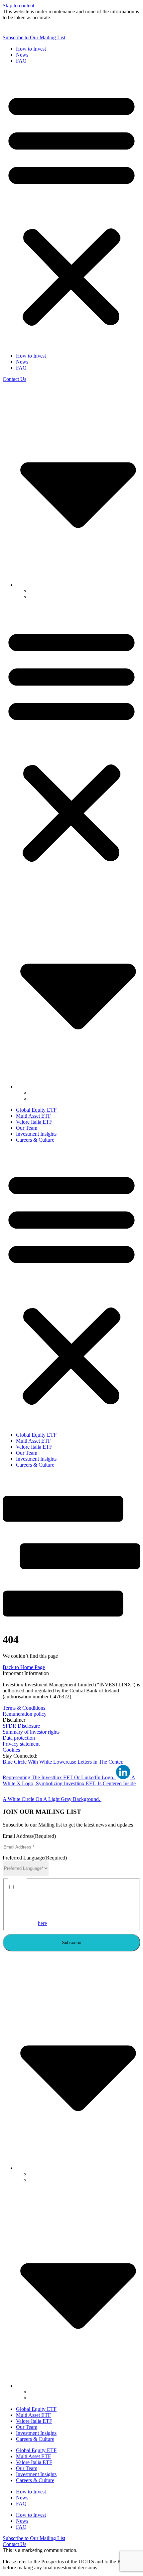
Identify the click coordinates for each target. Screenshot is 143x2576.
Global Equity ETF (36, 1110)
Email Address (29, 1836)
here (42, 1923)
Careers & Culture (35, 1140)
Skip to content (18, 5)
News (22, 55)
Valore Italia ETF (34, 1122)
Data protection (19, 1738)
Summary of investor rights (31, 1732)
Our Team (27, 1128)
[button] (71, 208)
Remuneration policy (25, 1714)
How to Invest (31, 49)
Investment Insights (36, 1134)
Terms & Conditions (24, 1708)
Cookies (11, 1750)
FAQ (21, 61)
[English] (78, 585)
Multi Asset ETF (33, 1116)
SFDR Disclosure (21, 1726)
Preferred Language (35, 1858)
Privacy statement (21, 1744)
